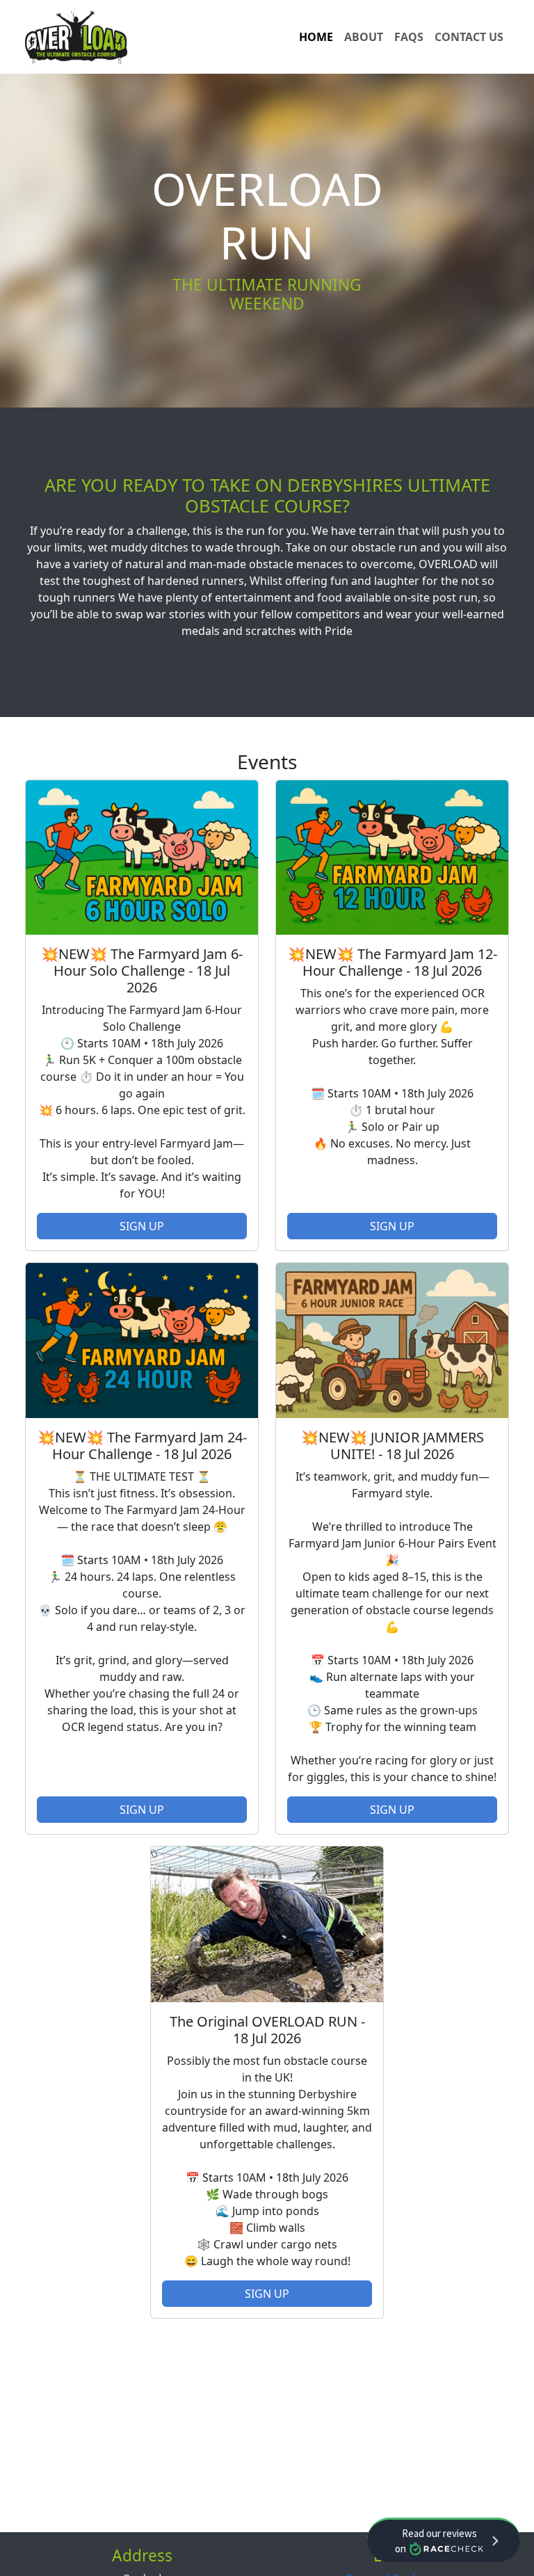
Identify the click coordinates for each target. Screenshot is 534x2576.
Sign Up (142, 1226)
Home (316, 37)
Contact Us (469, 37)
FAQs (409, 37)
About (364, 37)
